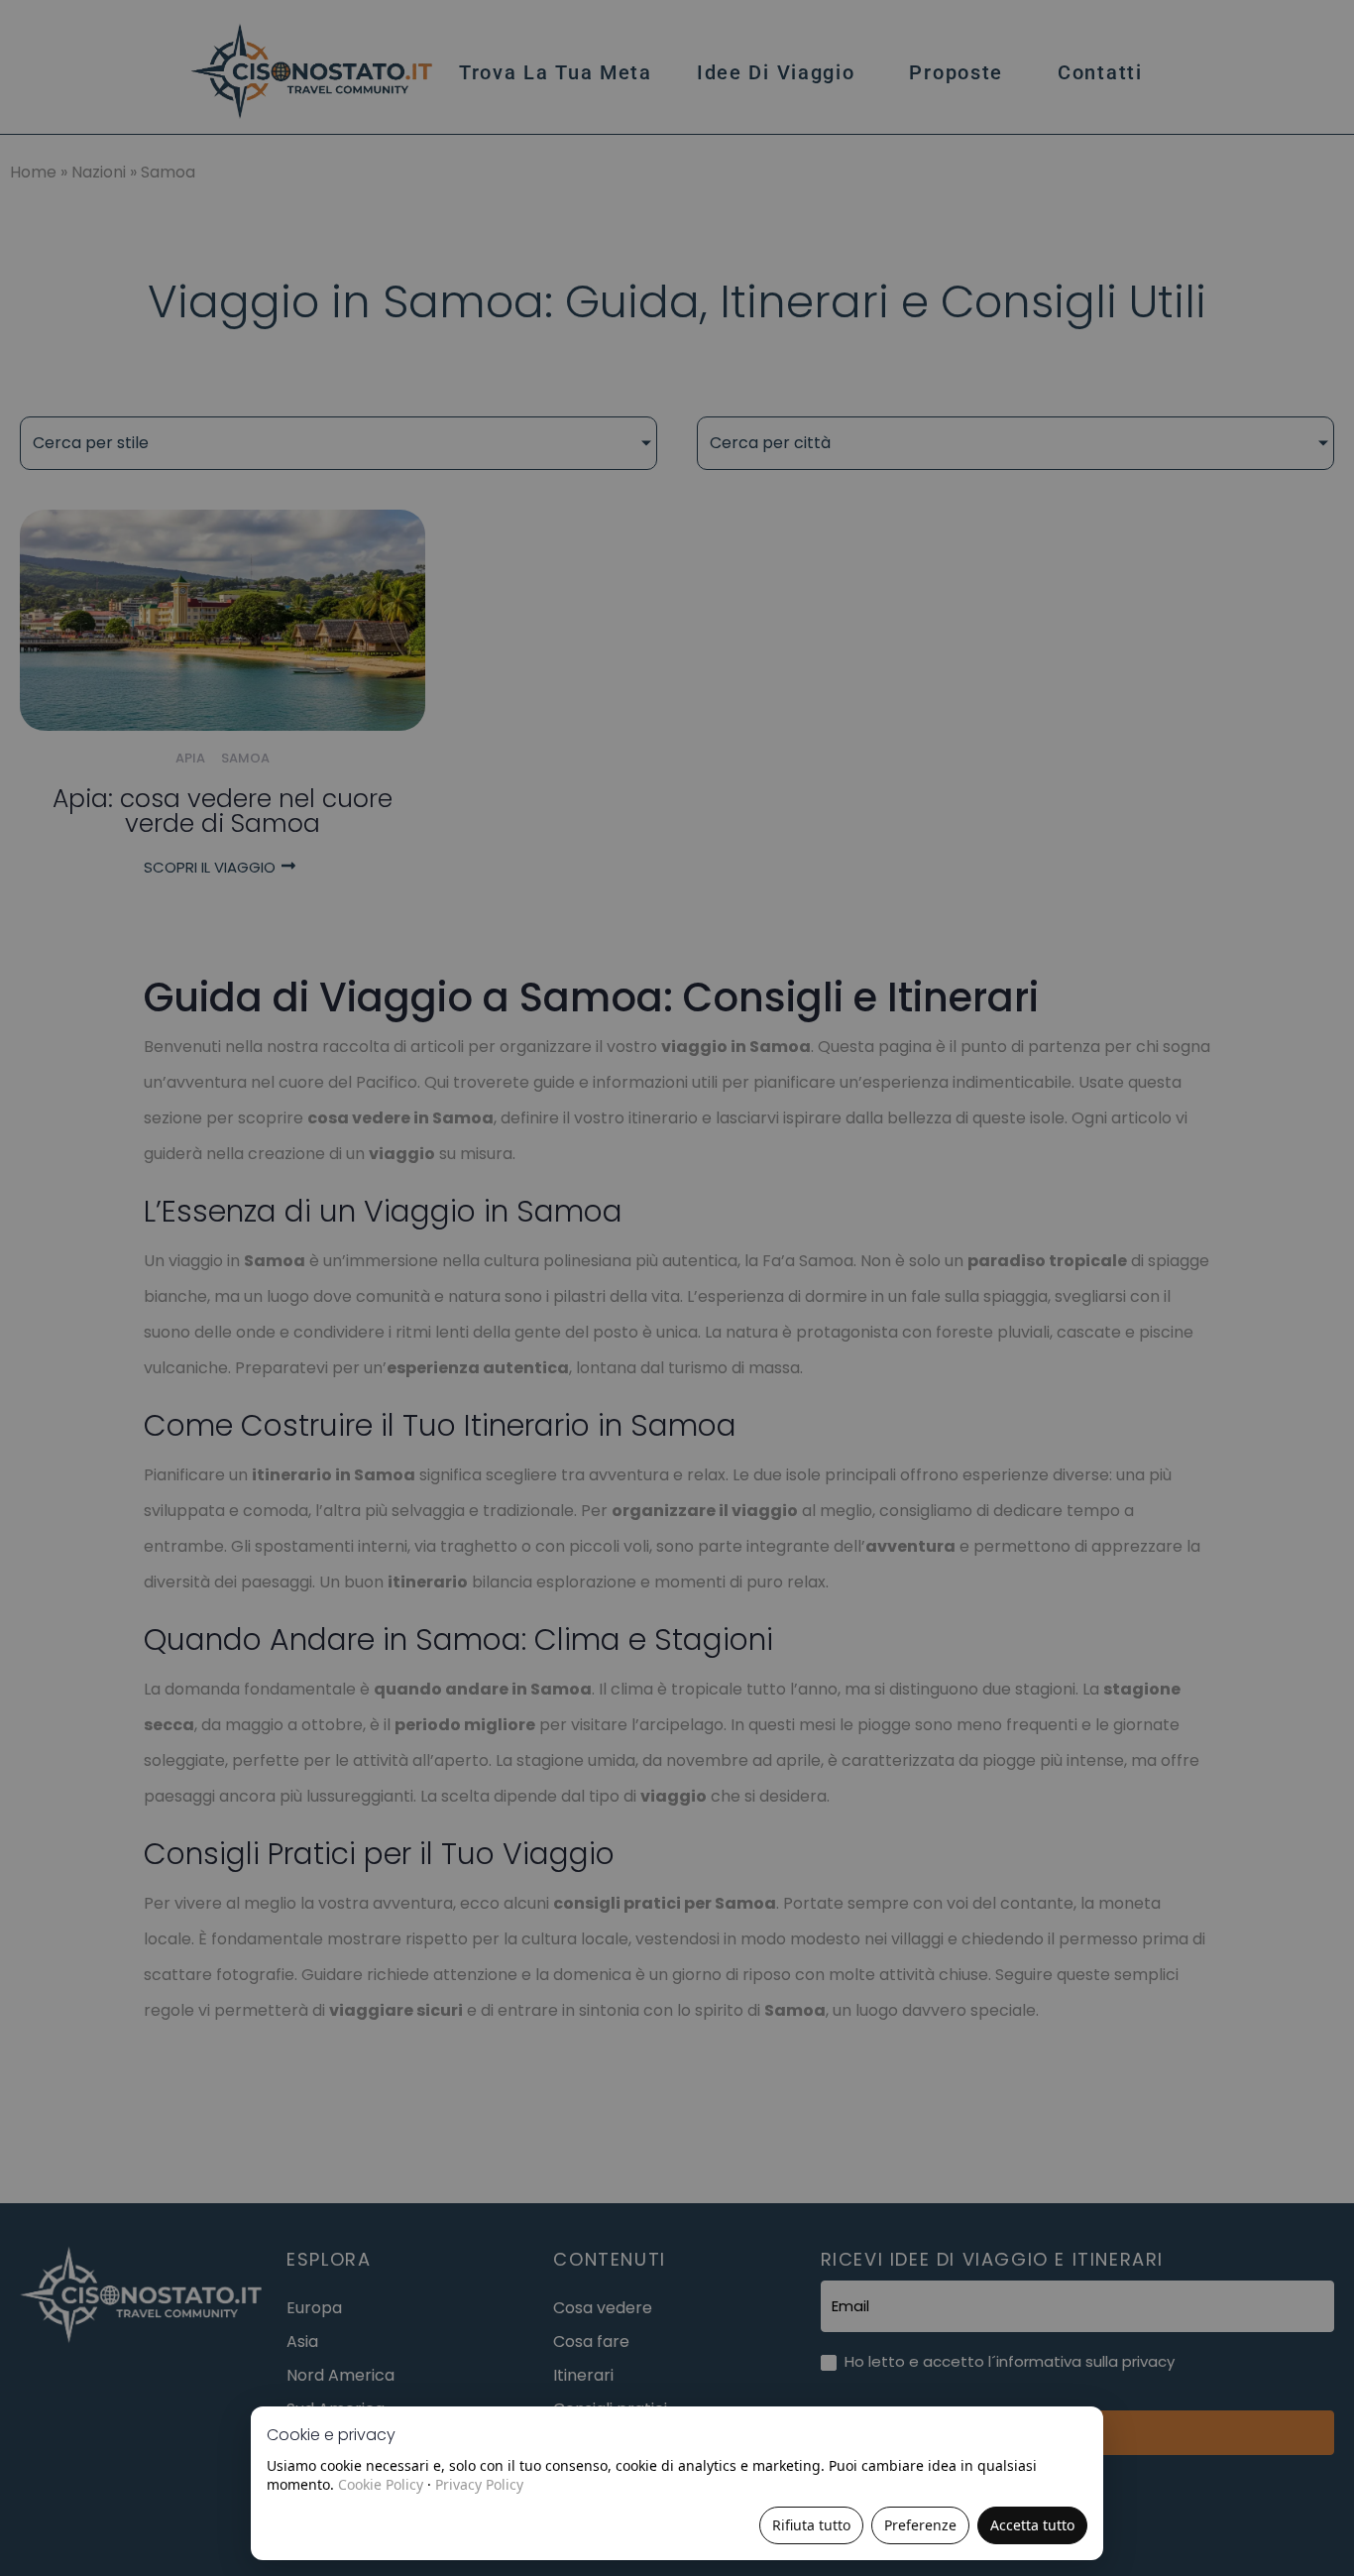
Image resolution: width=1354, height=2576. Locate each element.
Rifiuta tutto (811, 2525)
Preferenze (920, 2525)
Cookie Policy (381, 2484)
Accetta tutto (1032, 2525)
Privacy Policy (479, 2484)
